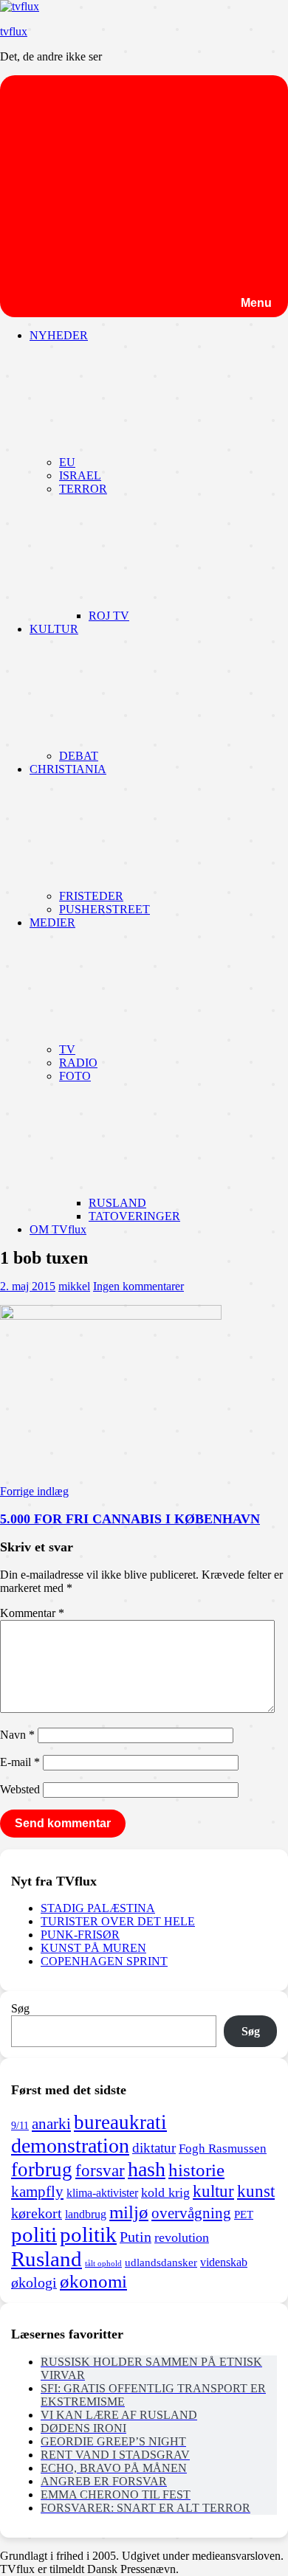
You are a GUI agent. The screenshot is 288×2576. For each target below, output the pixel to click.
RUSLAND (117, 1203)
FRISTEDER (91, 896)
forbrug (42, 2170)
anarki (51, 2124)
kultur (213, 2191)
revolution (182, 2237)
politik (88, 2234)
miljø (129, 2212)
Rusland (47, 2259)
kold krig (165, 2192)
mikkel (74, 1286)
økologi (34, 2283)
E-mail (20, 1762)
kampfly (37, 2192)
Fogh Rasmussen (223, 2149)
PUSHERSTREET (104, 909)
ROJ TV (109, 616)
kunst (256, 2191)
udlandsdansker (161, 2262)
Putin (136, 2237)
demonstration (70, 2146)
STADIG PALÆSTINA (98, 1908)
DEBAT (79, 756)
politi (34, 2234)
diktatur (154, 2148)
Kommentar (32, 1613)
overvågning (191, 2213)
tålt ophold (103, 2264)
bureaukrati (120, 2122)
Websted (20, 1789)
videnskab (224, 2262)
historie (196, 2170)
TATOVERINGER (134, 1216)
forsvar (100, 2170)
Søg (20, 2008)
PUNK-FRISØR (80, 1935)
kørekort (37, 2213)
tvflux (14, 31)
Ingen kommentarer (138, 1286)
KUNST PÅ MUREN (93, 1948)
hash (147, 2169)
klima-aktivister (102, 2193)
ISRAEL (80, 475)
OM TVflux (58, 1229)
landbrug (86, 2214)
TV (67, 1049)
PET (244, 2215)
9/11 (20, 2125)
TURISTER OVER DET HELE (118, 1921)
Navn (17, 1735)
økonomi (93, 2281)
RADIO (78, 1063)
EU (67, 462)
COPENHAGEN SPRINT (104, 1961)
